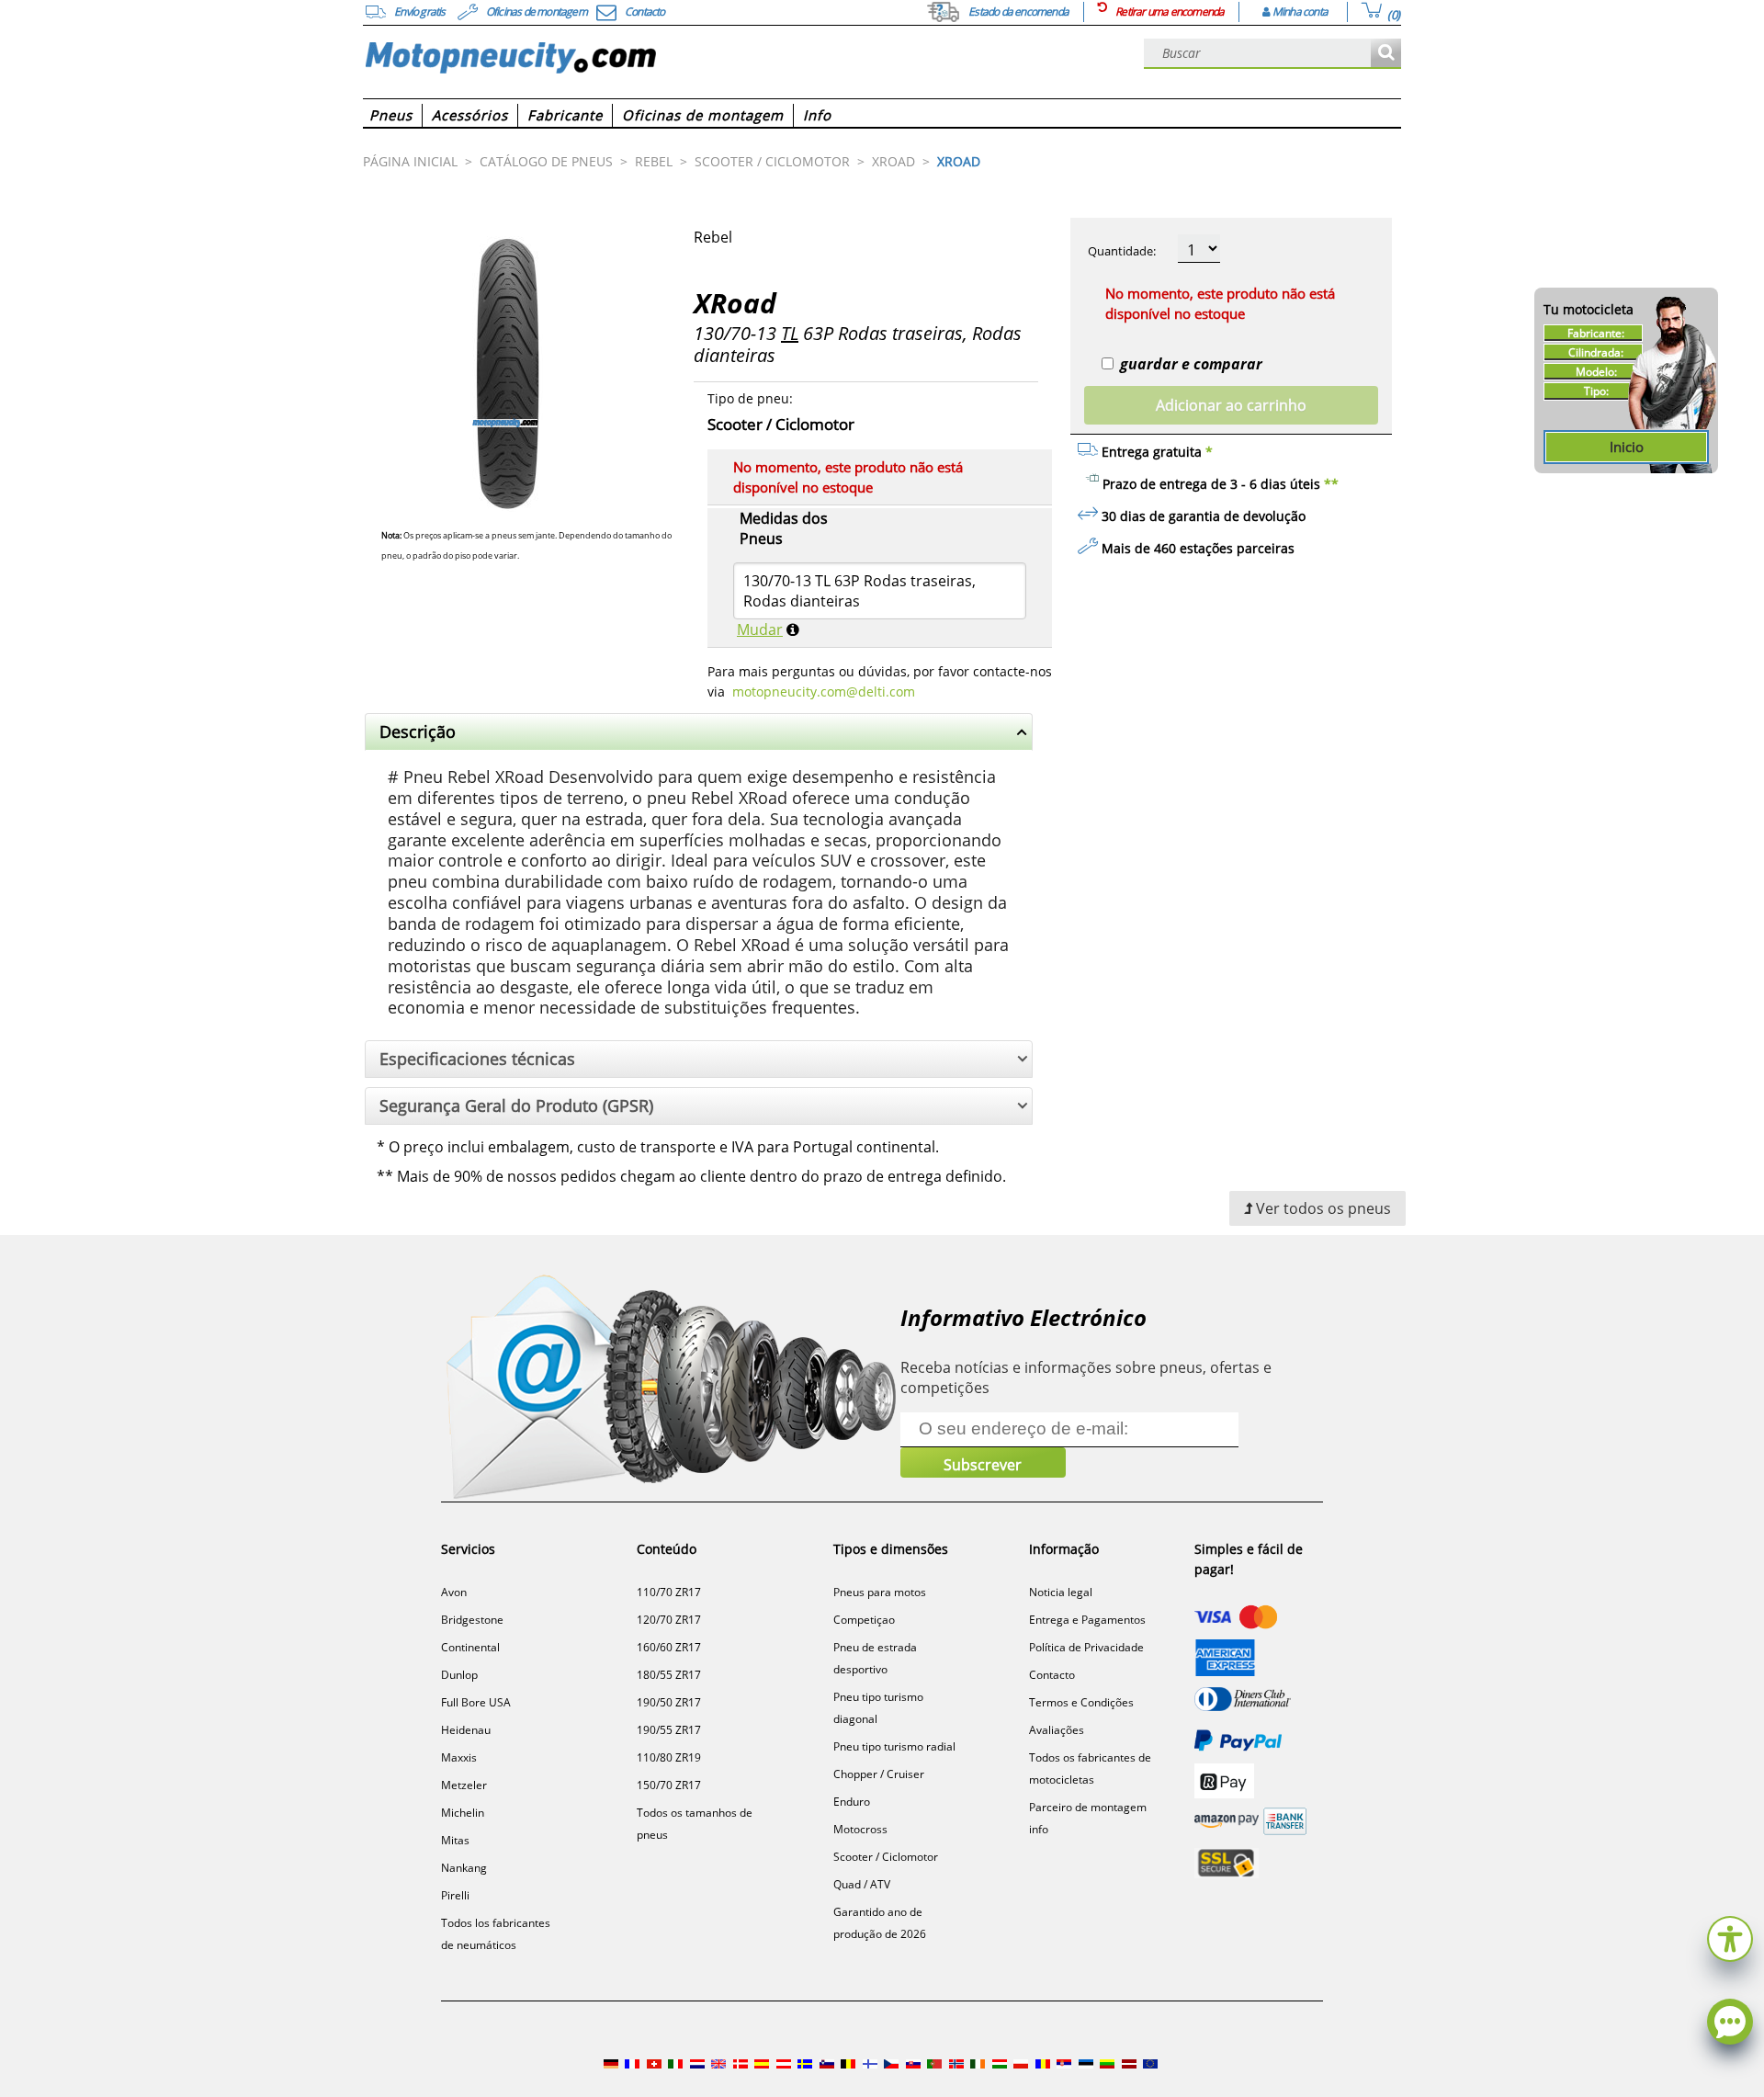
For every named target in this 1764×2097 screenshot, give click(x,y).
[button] (1730, 1937)
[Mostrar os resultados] (1386, 54)
